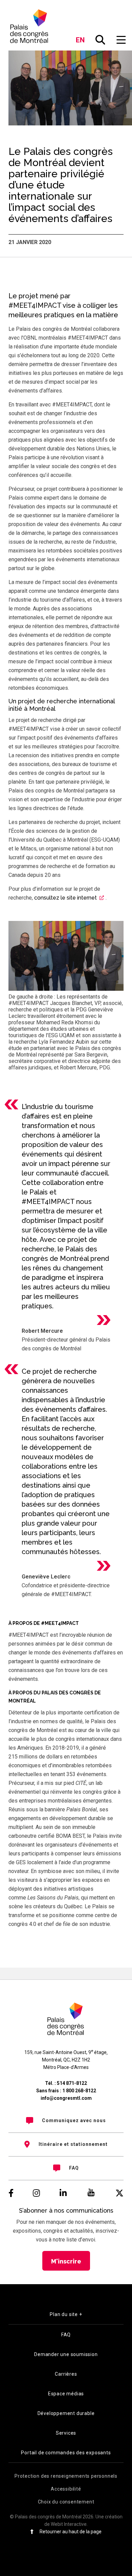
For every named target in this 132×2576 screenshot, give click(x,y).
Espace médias (66, 2394)
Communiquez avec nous (74, 2120)
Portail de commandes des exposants (66, 2453)
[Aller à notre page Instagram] (36, 2193)
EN (80, 40)
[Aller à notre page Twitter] (119, 2193)
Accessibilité (66, 2489)
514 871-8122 (72, 2083)
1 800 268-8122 (79, 2091)
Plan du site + (66, 2314)
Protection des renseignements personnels (66, 2476)
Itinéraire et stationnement (73, 2144)
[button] (101, 40)
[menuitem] (66, 2120)
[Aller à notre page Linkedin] (63, 2193)
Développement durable (66, 2413)
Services (66, 2433)
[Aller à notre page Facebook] (11, 2193)
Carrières (66, 2374)
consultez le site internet (65, 898)
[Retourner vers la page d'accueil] (30, 26)
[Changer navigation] (121, 40)
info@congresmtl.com (66, 2098)
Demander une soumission (66, 2354)
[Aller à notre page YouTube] (91, 2193)
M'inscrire (66, 2261)
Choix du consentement (66, 2502)
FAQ (74, 2168)
